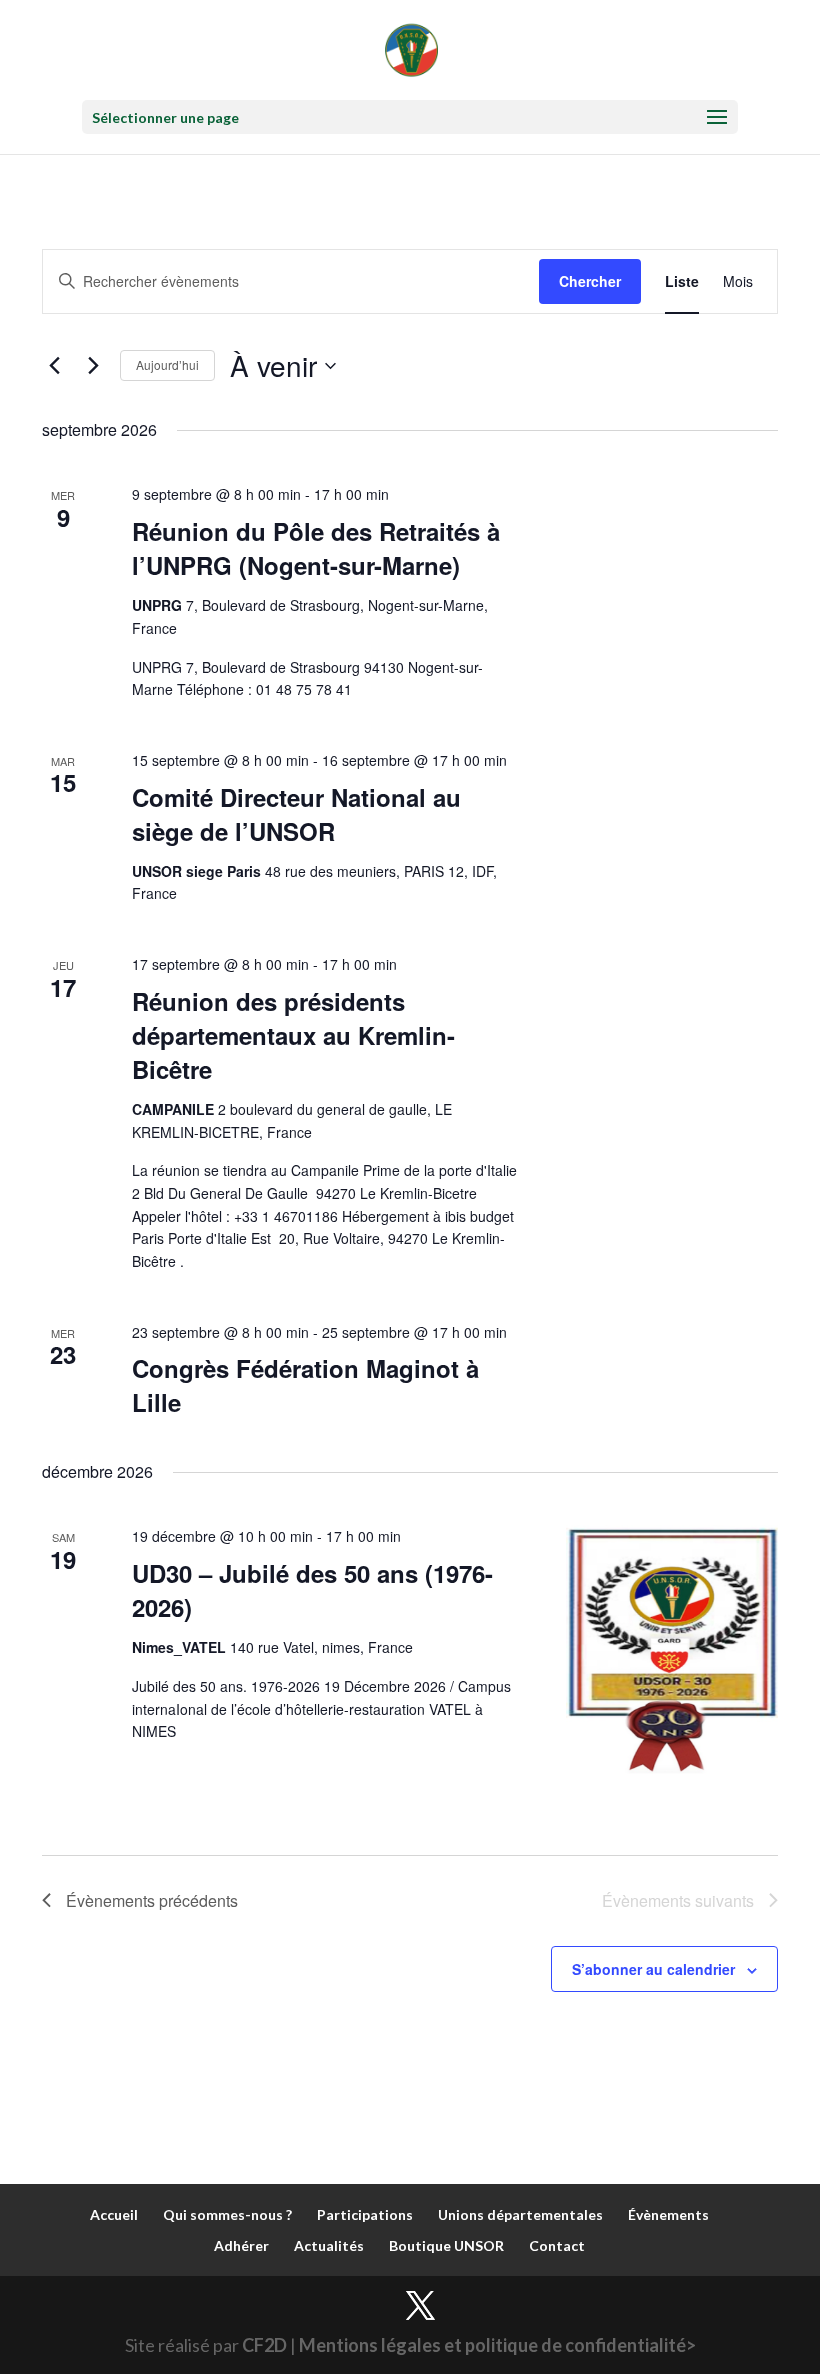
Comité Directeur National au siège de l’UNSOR (296, 814)
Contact (557, 2245)
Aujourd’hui (167, 364)
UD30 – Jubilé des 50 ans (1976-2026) (312, 1590)
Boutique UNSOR (446, 2245)
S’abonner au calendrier (653, 1969)
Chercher (590, 281)
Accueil (114, 2214)
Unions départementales (520, 2214)
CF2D (264, 2345)
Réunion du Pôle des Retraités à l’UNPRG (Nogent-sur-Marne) (316, 548)
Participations (365, 2214)
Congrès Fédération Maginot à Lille (305, 1385)
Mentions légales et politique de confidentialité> (497, 2345)
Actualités (329, 2245)
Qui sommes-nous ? (227, 2214)
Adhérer (241, 2245)
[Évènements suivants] (93, 366)
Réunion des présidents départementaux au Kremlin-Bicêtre (293, 1035)
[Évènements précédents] (54, 366)
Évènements (668, 2214)
